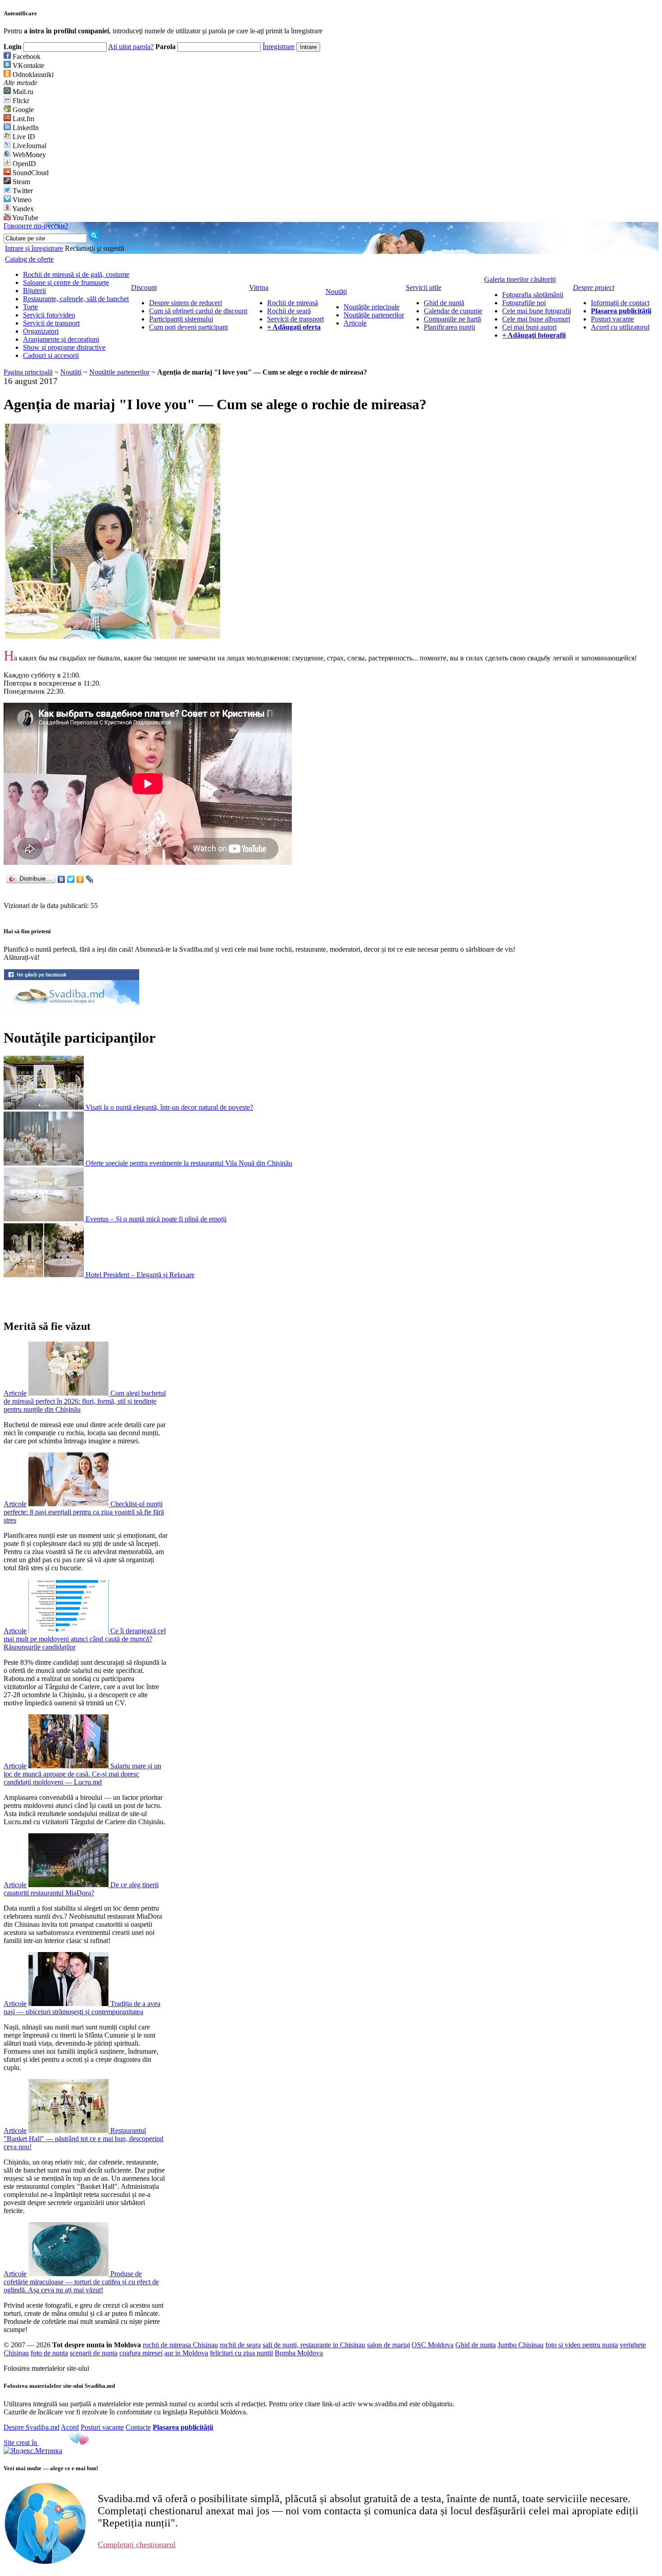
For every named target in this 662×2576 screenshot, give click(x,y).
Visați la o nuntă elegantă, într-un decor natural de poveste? (169, 1107)
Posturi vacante (612, 319)
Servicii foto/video (49, 315)
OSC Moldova (433, 2345)
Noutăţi (71, 372)
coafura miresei (141, 2353)
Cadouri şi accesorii (51, 355)
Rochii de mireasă (292, 303)
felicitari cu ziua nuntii (241, 2353)
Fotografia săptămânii (533, 295)
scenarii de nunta (94, 2353)
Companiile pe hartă (452, 319)
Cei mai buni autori (529, 327)
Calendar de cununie (453, 311)
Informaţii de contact (620, 303)
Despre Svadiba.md (32, 2427)
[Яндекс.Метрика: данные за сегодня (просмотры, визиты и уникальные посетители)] (33, 2451)
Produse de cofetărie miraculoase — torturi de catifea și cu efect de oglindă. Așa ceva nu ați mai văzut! (81, 2282)
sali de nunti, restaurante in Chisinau (314, 2345)
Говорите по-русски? (36, 226)
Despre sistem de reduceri (186, 303)
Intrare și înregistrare (34, 248)
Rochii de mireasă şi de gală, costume (76, 274)
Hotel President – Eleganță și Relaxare (140, 1275)
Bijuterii (34, 291)
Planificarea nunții (449, 327)
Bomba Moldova (299, 2353)
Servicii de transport (51, 323)
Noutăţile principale (372, 307)
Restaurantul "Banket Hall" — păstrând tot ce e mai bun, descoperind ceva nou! (84, 2139)
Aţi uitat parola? (131, 47)
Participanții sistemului (181, 319)
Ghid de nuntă (444, 303)
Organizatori (41, 331)
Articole (355, 323)
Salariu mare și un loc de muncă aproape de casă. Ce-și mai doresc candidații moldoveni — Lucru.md (82, 1774)
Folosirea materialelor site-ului (46, 2368)
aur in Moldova (186, 2353)
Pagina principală (28, 372)
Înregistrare (279, 47)
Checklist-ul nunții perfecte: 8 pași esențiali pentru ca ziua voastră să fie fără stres (84, 1512)
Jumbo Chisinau (521, 2345)
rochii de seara (240, 2345)
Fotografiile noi (524, 303)
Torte (30, 307)
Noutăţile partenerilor (374, 315)
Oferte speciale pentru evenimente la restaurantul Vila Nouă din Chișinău (189, 1163)
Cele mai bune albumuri (536, 319)
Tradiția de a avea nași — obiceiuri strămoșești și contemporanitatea (82, 2008)
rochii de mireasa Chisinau (180, 2345)
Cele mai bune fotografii (537, 311)
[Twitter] (71, 879)
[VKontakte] (61, 879)
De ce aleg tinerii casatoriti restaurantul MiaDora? (81, 1889)
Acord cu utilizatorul (620, 327)
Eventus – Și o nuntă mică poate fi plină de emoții (156, 1219)
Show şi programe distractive (64, 347)
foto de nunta (49, 2353)
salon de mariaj (388, 2345)
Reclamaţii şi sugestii (95, 248)
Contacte (138, 2427)
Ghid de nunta (476, 2345)
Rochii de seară (289, 311)
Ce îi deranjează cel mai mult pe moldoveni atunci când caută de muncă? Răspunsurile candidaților (85, 1639)
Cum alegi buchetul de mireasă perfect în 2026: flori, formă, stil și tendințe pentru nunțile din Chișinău (85, 1401)
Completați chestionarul (137, 2544)
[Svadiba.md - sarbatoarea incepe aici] (72, 1010)
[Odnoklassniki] (80, 879)
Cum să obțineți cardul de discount (198, 311)
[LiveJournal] (90, 879)
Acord (70, 2427)
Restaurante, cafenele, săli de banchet (76, 299)
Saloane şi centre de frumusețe (66, 282)
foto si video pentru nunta (582, 2345)
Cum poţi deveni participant (188, 327)
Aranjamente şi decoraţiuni (61, 339)
